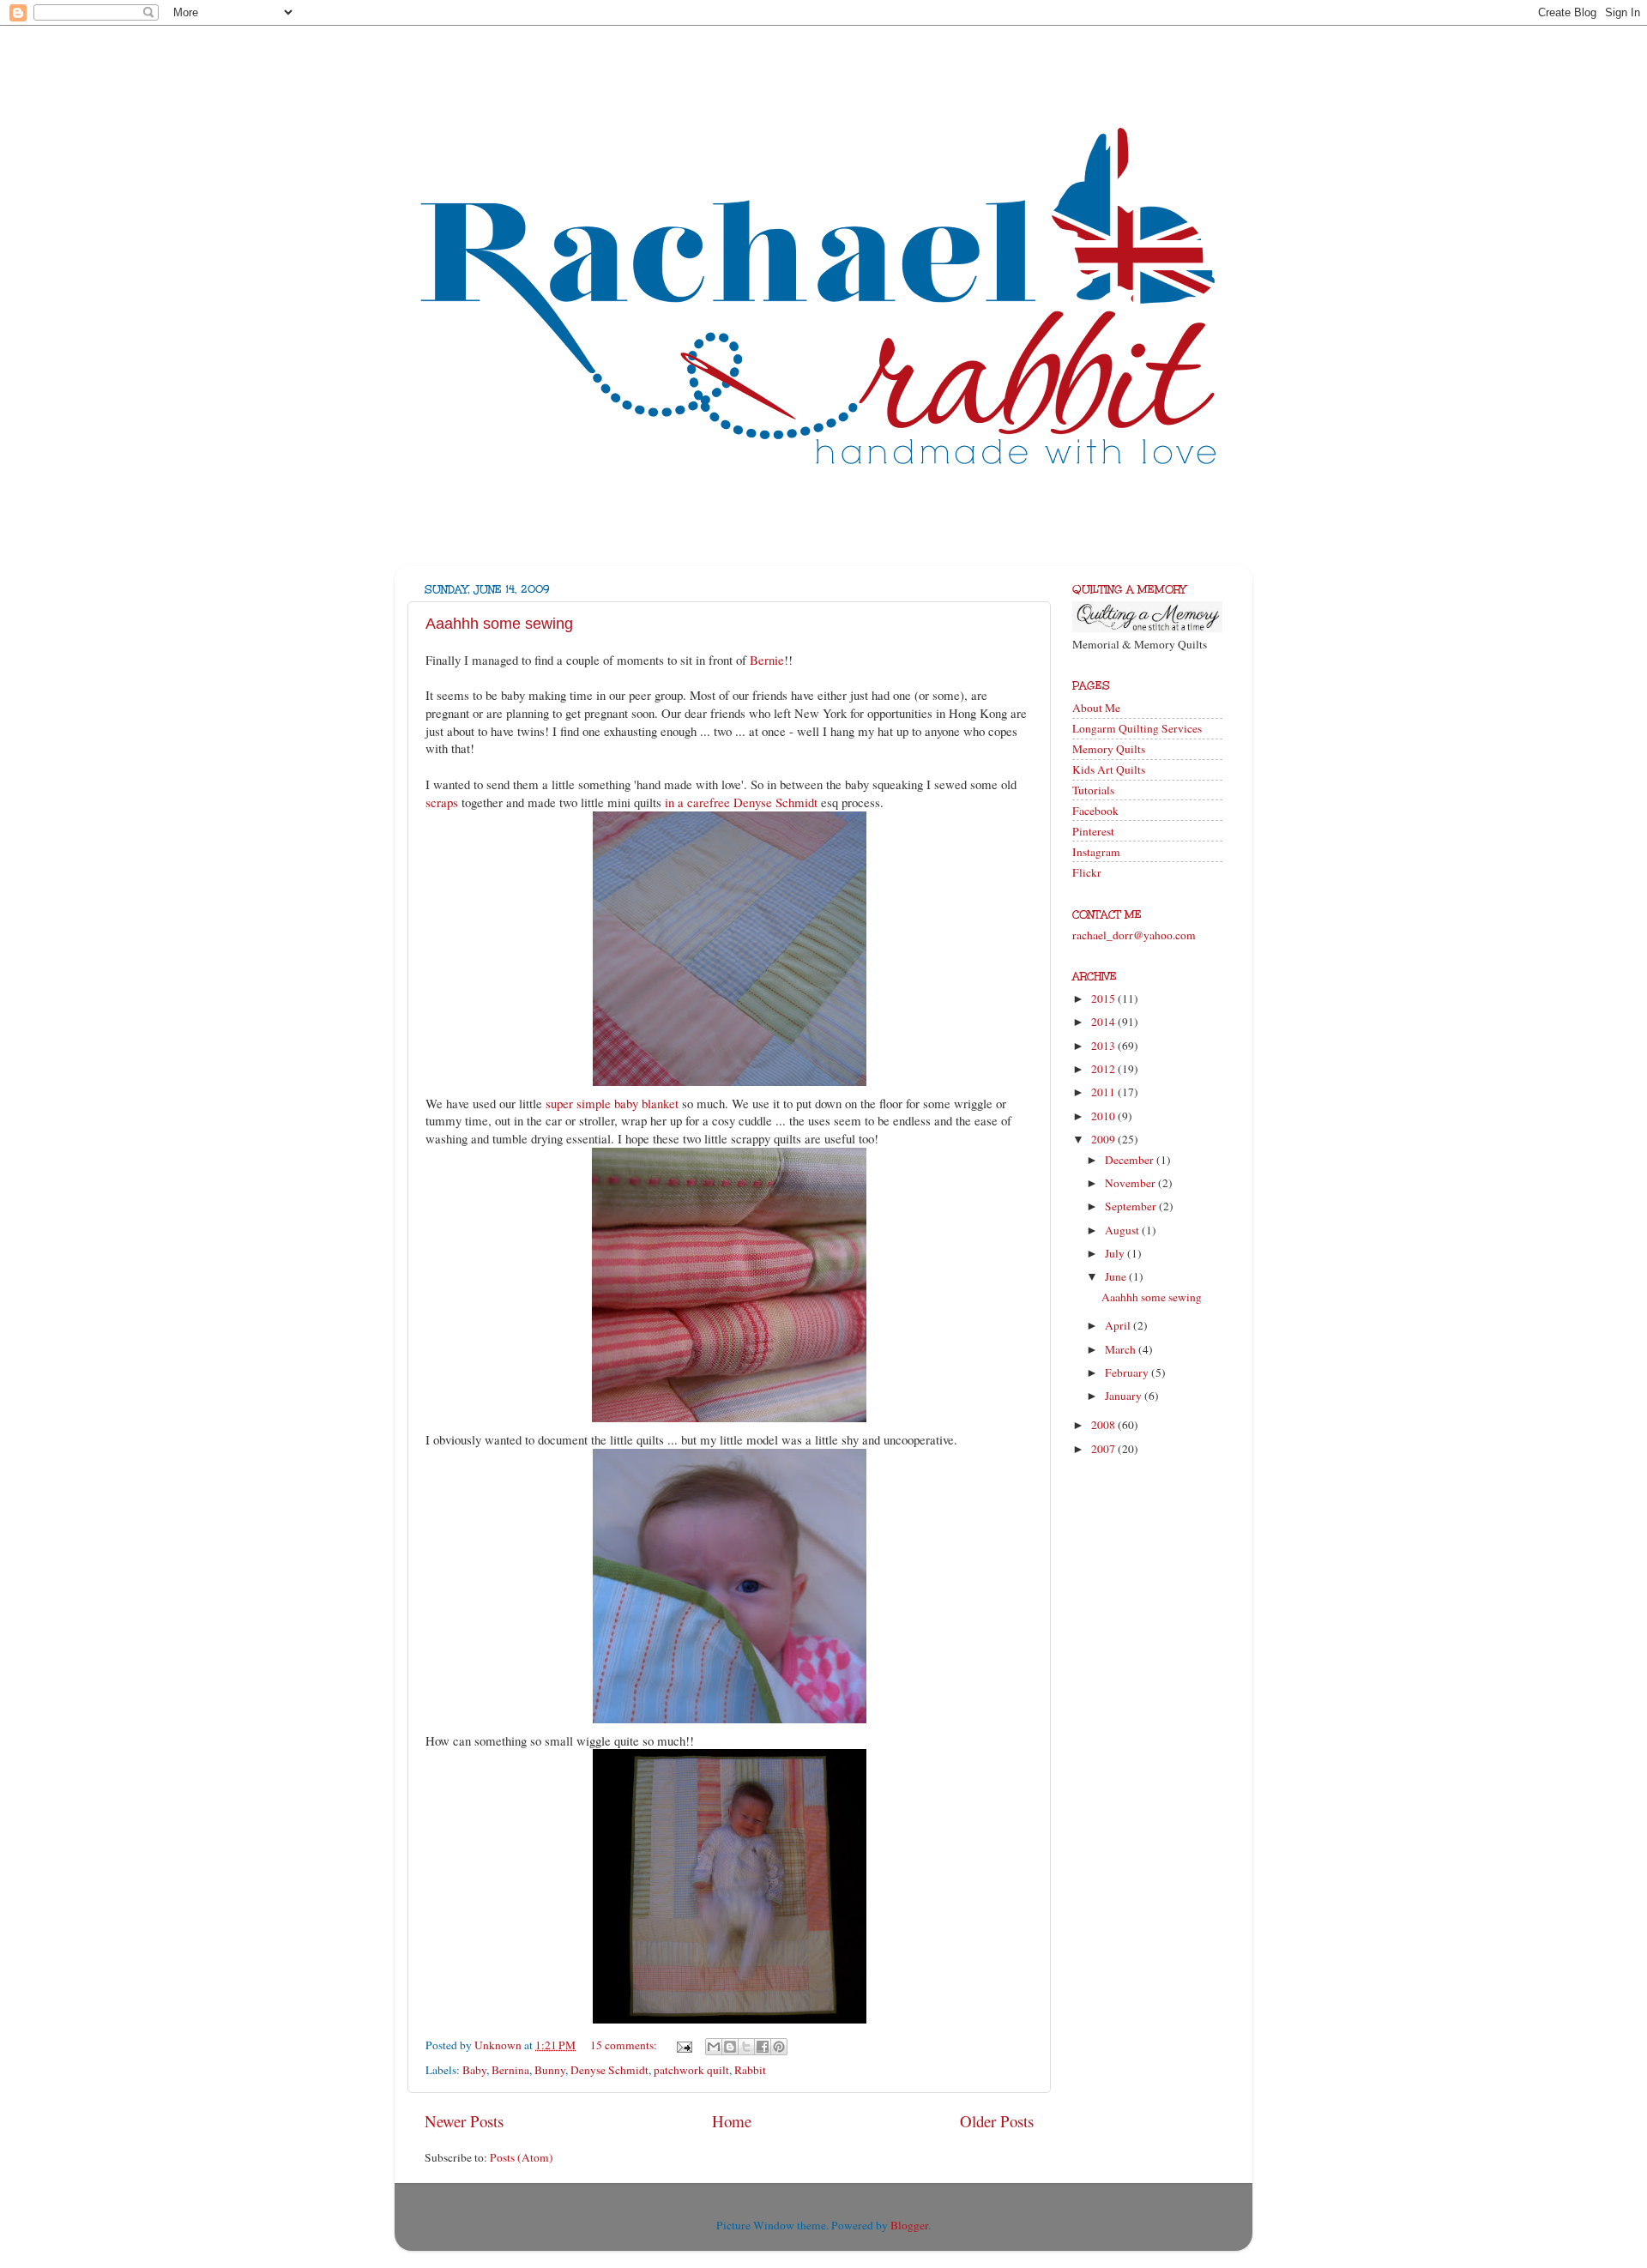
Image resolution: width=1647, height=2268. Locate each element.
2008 (1104, 1425)
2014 (1104, 1022)
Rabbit (750, 2070)
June (1117, 1276)
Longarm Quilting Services (1137, 728)
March (1122, 1349)
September (1132, 1206)
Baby (474, 2070)
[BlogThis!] (730, 2047)
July (1116, 1253)
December (1131, 1160)
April (1119, 1325)
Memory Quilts (1109, 749)
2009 (1104, 1139)
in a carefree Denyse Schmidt (741, 802)
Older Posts (997, 2121)
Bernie (767, 660)
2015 (1104, 998)
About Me (1096, 708)
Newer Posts (464, 2121)
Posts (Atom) (522, 2157)
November (1131, 1183)
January (1125, 1396)
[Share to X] (746, 2047)
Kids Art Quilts (1109, 769)
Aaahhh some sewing (499, 624)
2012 (1104, 1069)
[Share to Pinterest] (779, 2047)
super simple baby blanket (612, 1103)
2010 (1104, 1116)
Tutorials (1093, 790)
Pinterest (1093, 831)
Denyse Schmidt (609, 2070)
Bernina (510, 2070)
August (1123, 1230)
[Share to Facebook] (763, 2047)
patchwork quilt (691, 2070)
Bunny (550, 2070)
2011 (1104, 1092)
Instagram (1096, 852)
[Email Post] (683, 2045)
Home (732, 2121)
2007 (1104, 1449)
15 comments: (625, 2045)
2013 (1104, 1046)
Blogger (909, 2225)
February (1128, 1372)
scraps (442, 802)
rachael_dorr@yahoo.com (1134, 935)
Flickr (1087, 872)
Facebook (1095, 811)
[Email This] (714, 2047)
